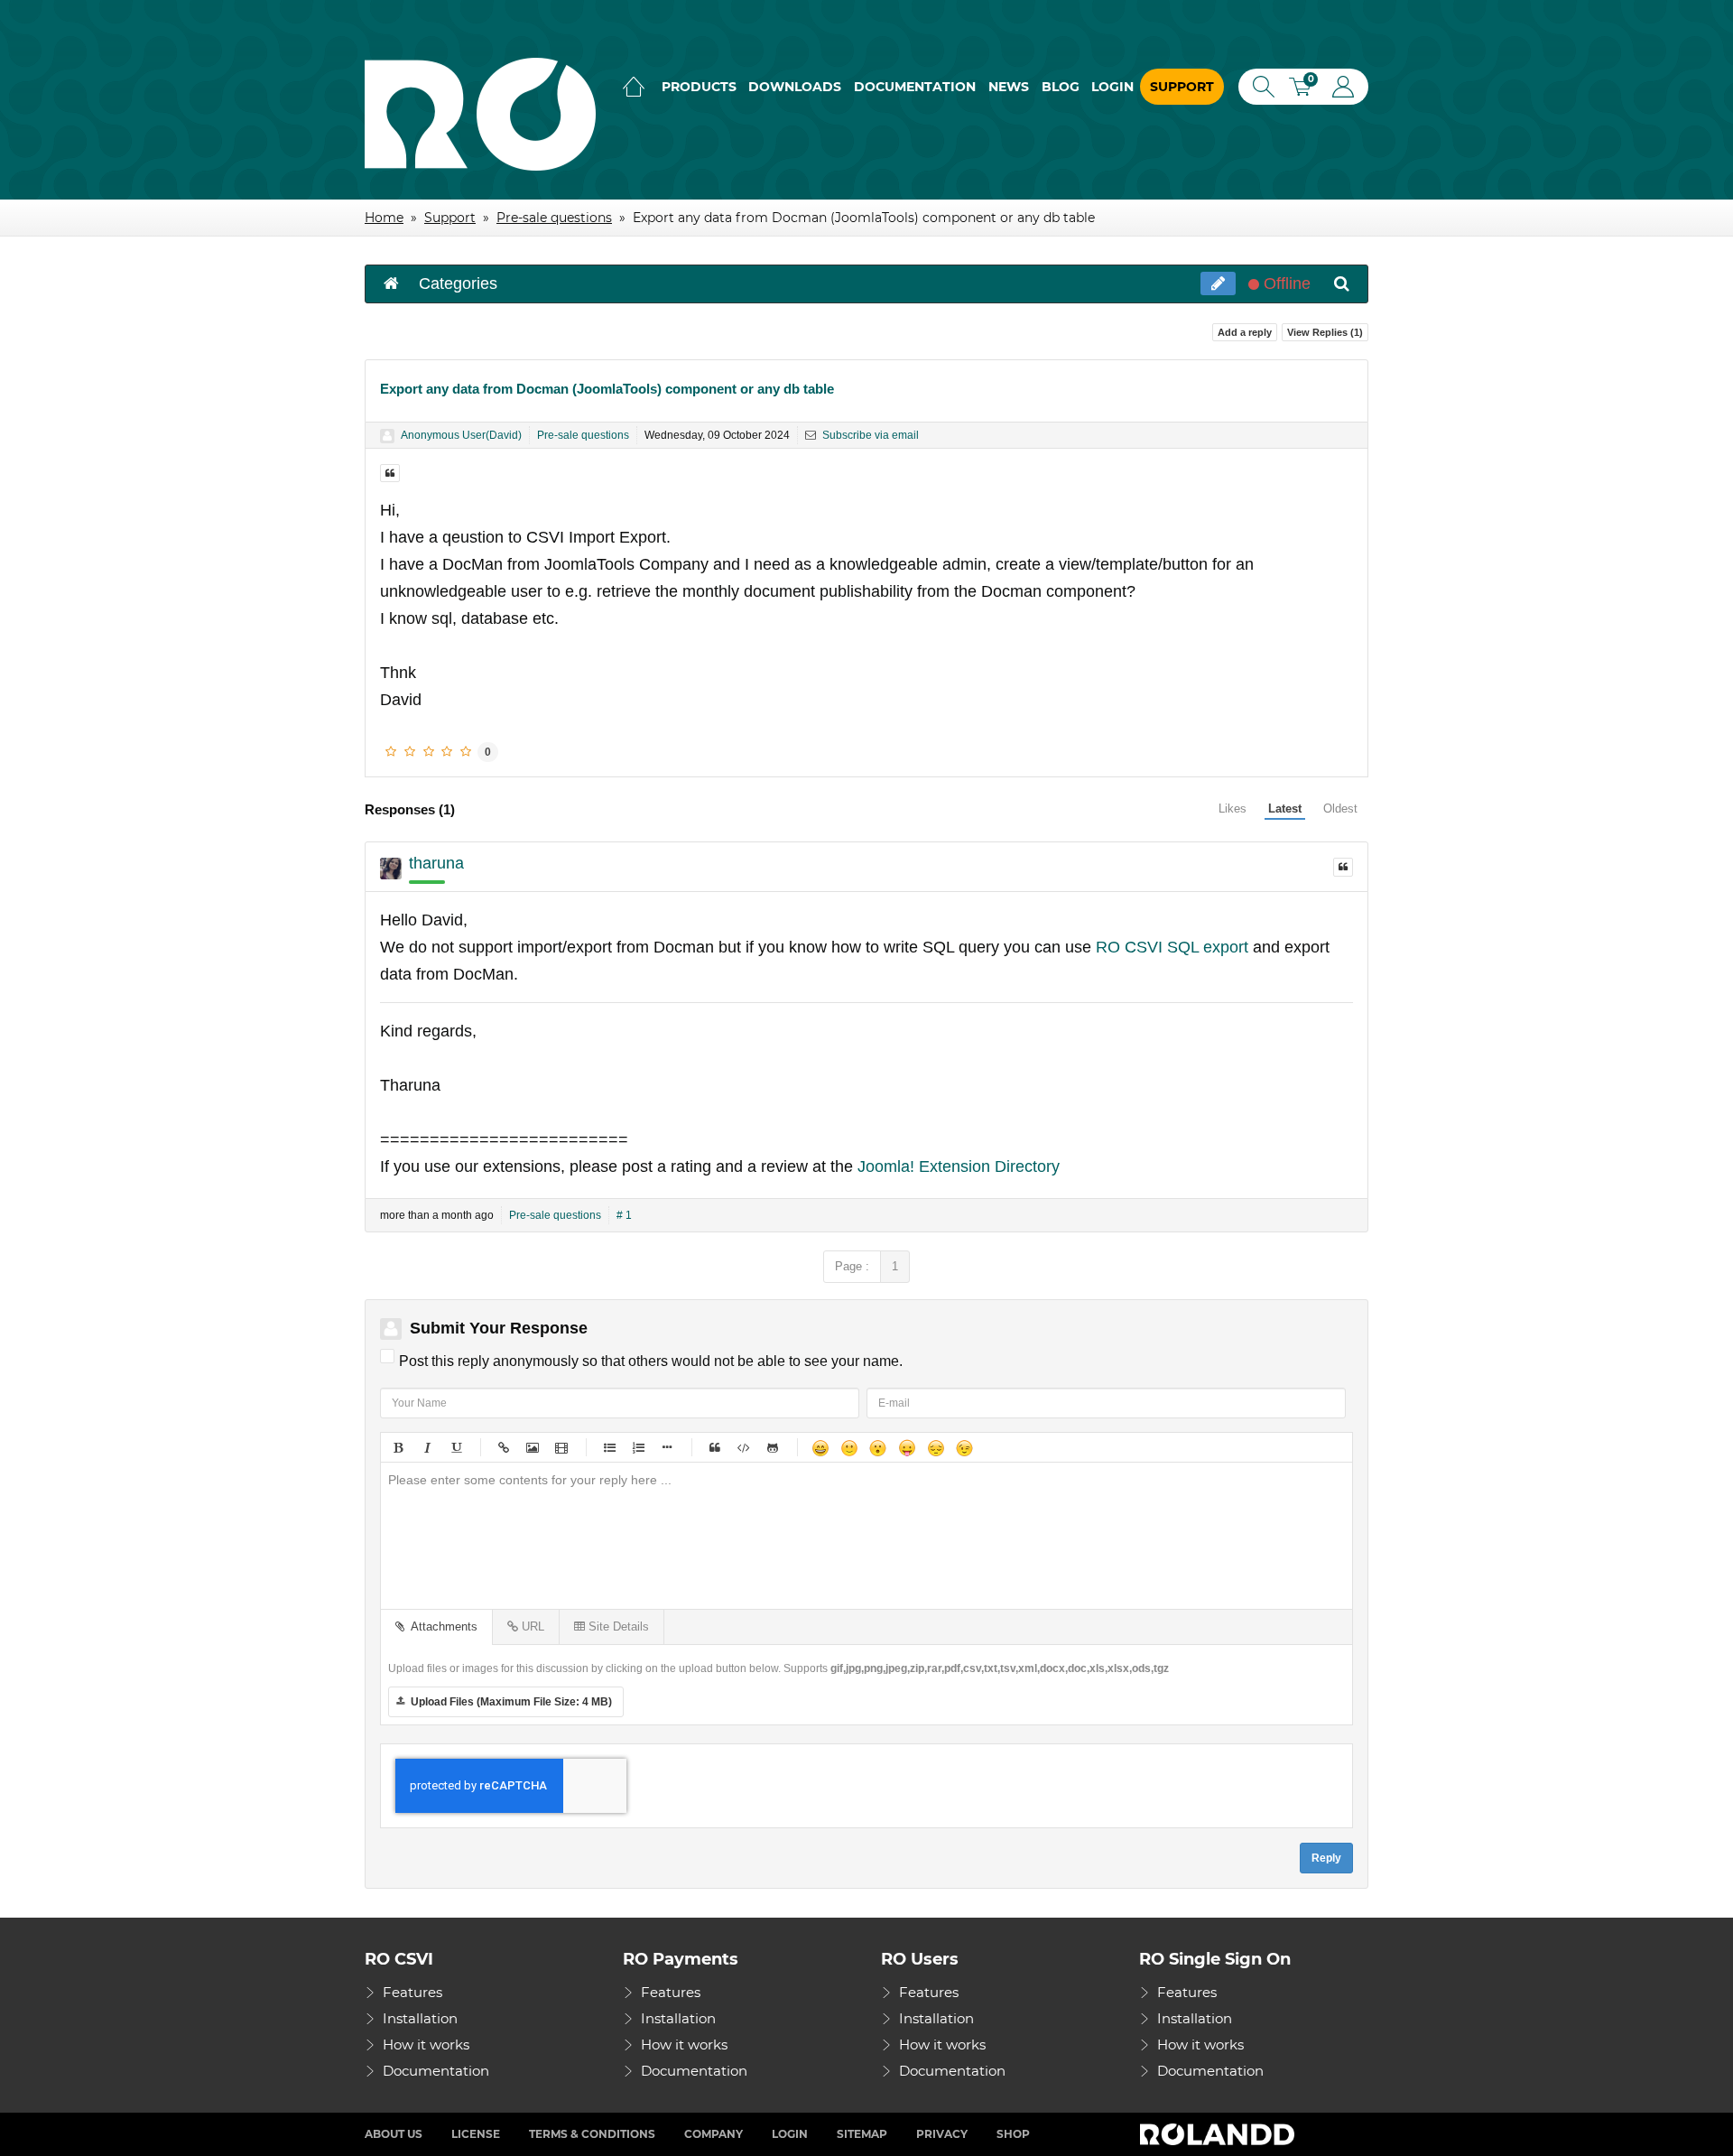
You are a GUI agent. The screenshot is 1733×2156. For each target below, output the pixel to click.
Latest (1285, 808)
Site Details (617, 1626)
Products (699, 87)
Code (743, 1447)
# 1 (624, 1215)
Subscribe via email (869, 435)
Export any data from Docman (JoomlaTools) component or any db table (607, 389)
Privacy (942, 2134)
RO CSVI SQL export (1172, 947)
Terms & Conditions (592, 2134)
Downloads (795, 87)
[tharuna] (391, 869)
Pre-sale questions (583, 435)
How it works (426, 2044)
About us (394, 2134)
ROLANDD (1219, 2134)
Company (714, 2134)
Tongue (906, 1447)
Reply (1326, 1858)
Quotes (714, 1447)
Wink (964, 1447)
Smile (848, 1447)
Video (561, 1447)
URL (531, 1626)
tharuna (436, 863)
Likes (1233, 808)
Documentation (915, 87)
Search (1260, 87)
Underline (455, 1447)
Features (412, 1992)
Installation (420, 2018)
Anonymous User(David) (461, 435)
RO (480, 114)
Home (634, 87)
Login (1112, 87)
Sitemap (862, 2134)
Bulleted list (608, 1447)
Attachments (441, 1626)
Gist (772, 1447)
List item (666, 1447)
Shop (1013, 2134)
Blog (1061, 87)
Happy (820, 1447)
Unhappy (935, 1447)
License (476, 2134)
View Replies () (1325, 332)
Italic (426, 1447)
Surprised (877, 1447)
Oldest (1340, 808)
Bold (397, 1447)
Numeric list (637, 1447)
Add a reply (1245, 332)
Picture (532, 1447)
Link (503, 1447)
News (1009, 87)
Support (1182, 87)
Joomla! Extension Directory (959, 1166)
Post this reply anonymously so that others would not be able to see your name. (651, 1361)
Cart (1306, 89)
